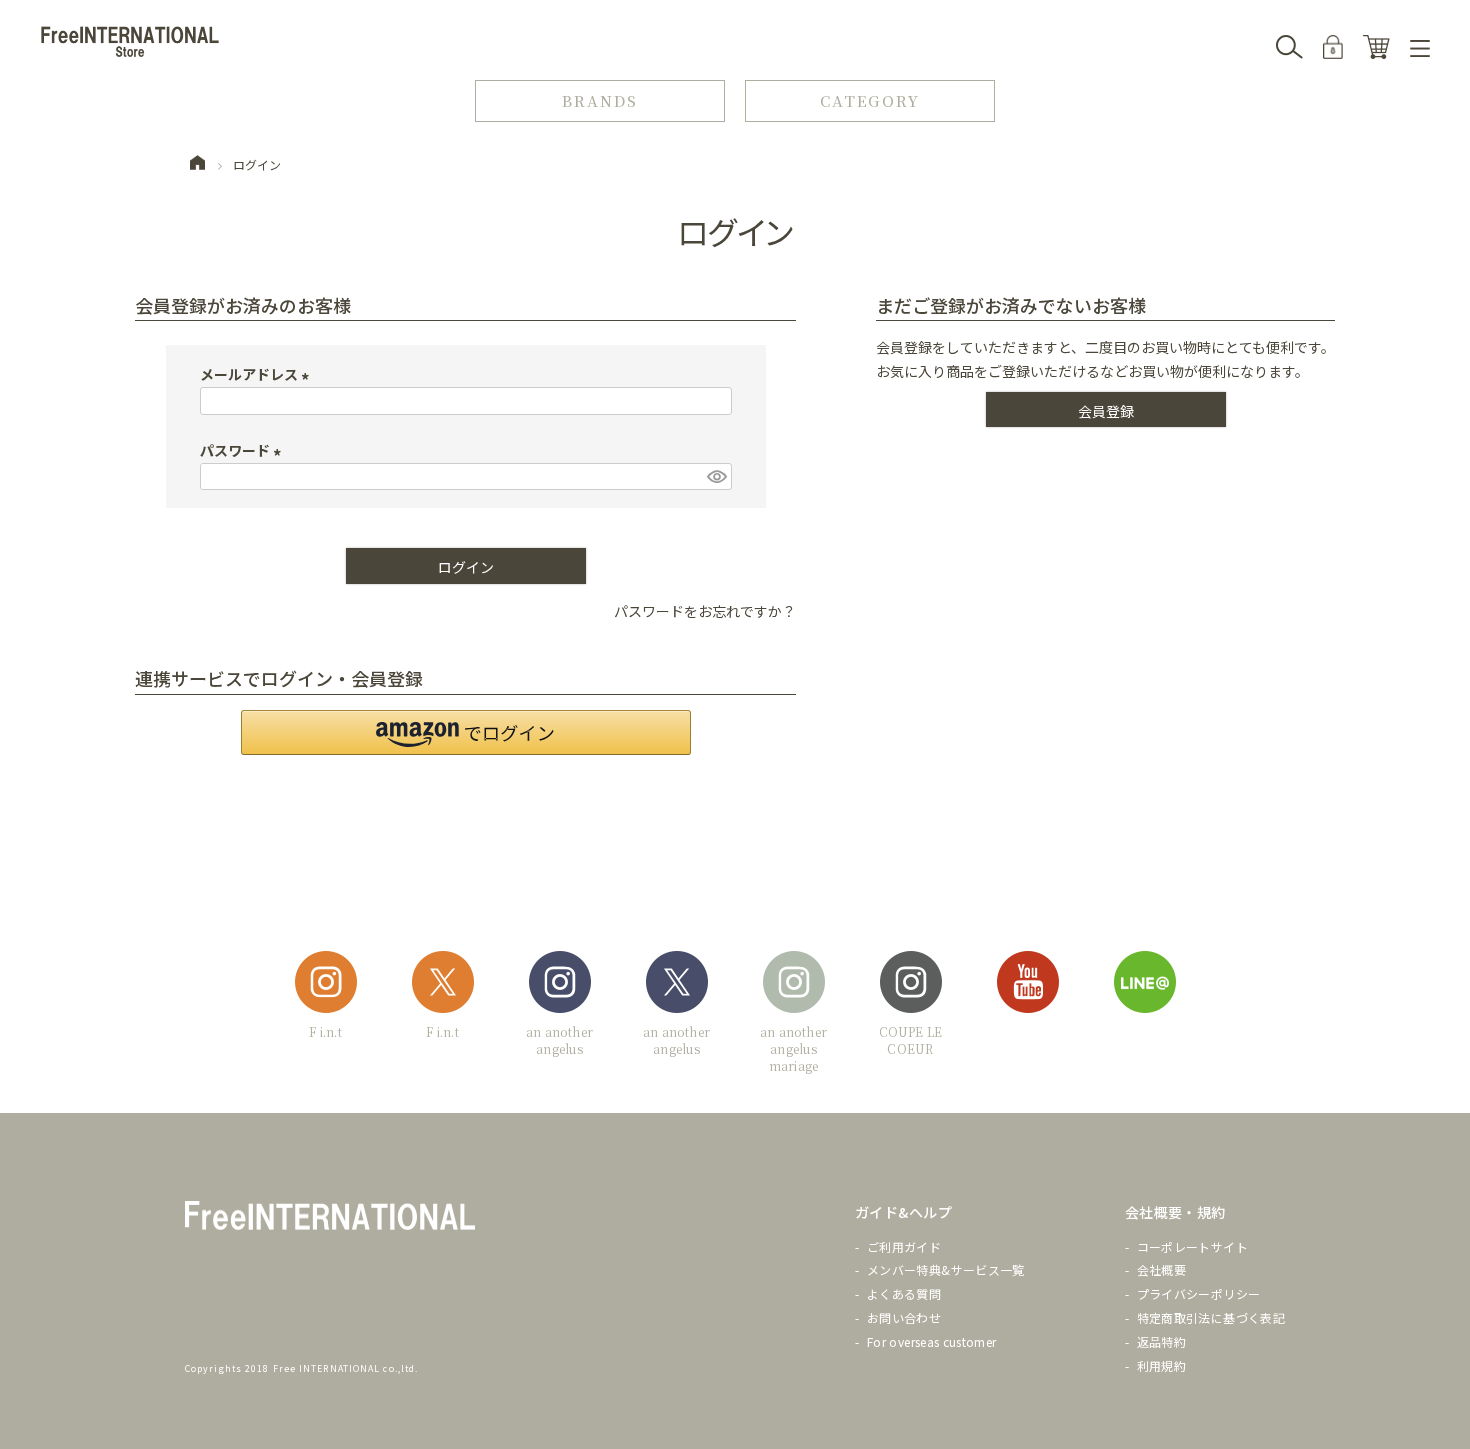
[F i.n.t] (326, 985)
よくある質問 (904, 1293)
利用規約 (1161, 1365)
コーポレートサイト (1192, 1246)
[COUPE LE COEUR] (911, 985)
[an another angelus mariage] (794, 985)
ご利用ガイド (904, 1246)
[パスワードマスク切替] (716, 477)
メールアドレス (257, 374)
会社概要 (1161, 1269)
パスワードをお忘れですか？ (705, 611)
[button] (466, 732)
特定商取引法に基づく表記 (1211, 1317)
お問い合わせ (904, 1317)
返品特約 (1161, 1341)
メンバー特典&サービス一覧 (946, 1269)
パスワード (243, 450)
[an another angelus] (560, 985)
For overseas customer (932, 1341)
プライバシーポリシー (1199, 1293)
